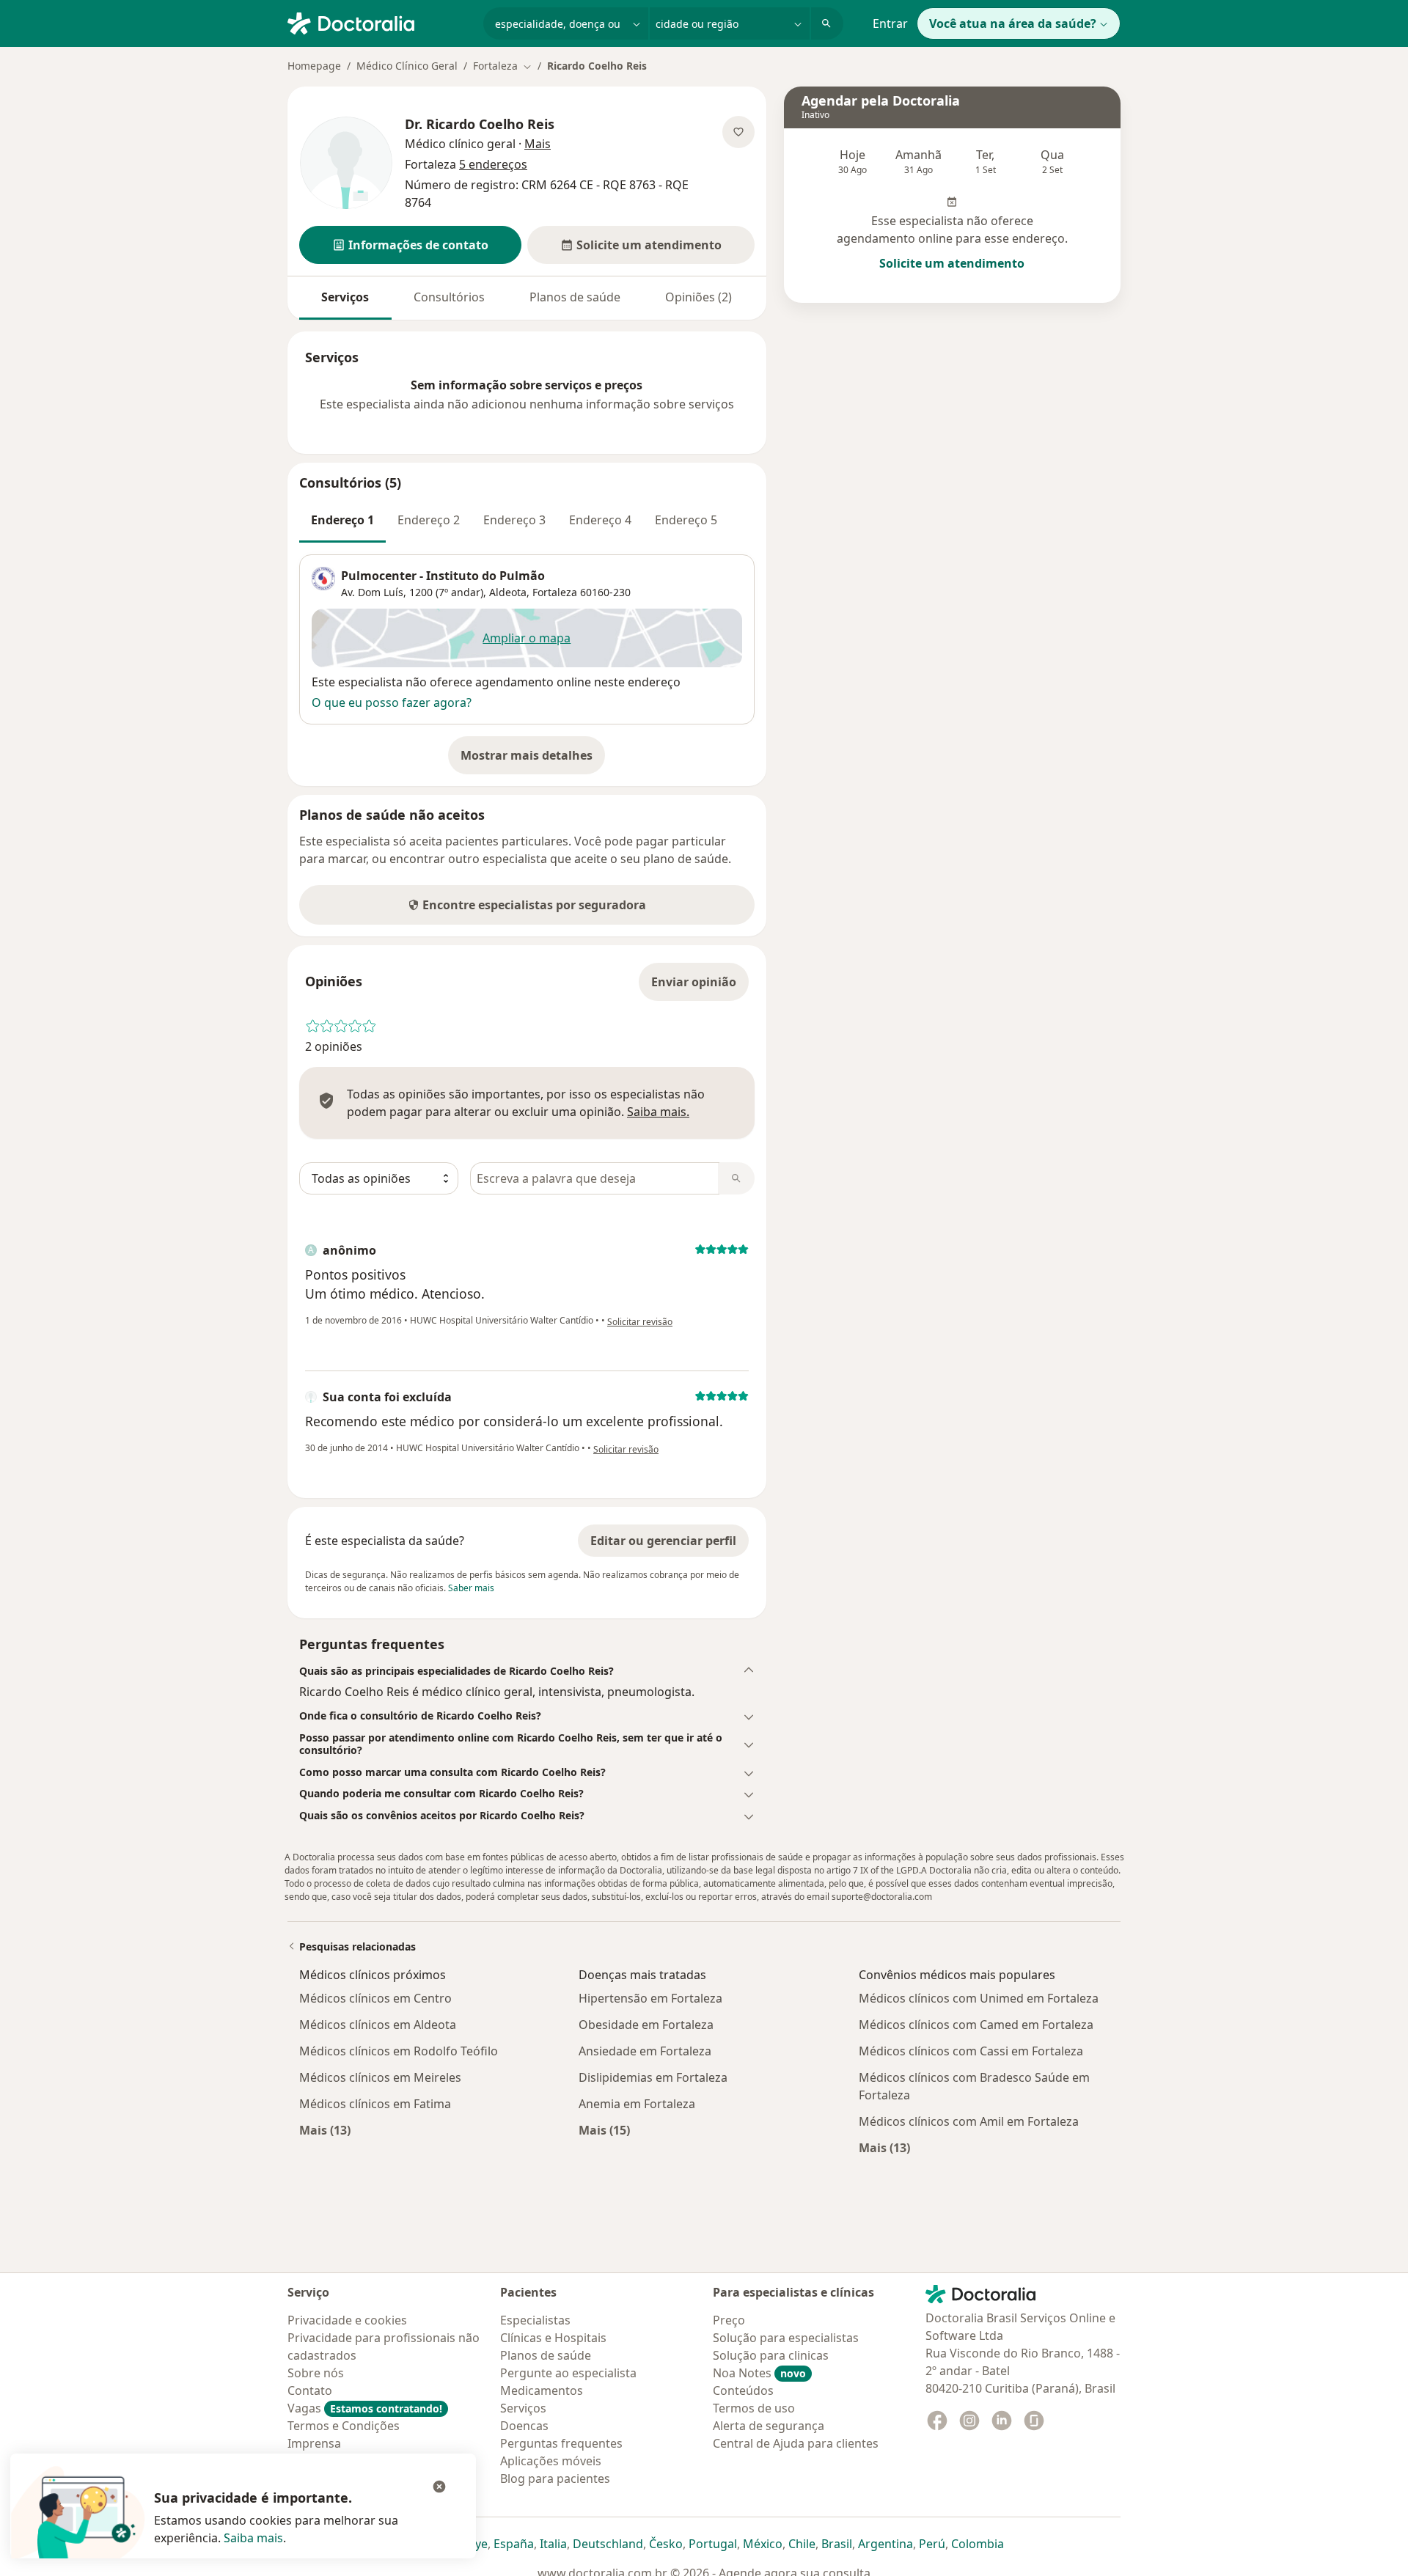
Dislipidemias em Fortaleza (653, 2077)
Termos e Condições (344, 2426)
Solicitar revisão (640, 1322)
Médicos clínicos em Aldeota (378, 2025)
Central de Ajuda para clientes (796, 2443)
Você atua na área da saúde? (1013, 23)
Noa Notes (759, 2373)
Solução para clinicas (771, 2355)
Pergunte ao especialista (568, 2373)
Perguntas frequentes (561, 2443)
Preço (729, 2320)
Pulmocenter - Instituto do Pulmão (443, 576)
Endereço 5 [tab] (686, 520)
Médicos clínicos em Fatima (375, 2104)
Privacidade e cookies (347, 2320)
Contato (310, 2390)
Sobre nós (316, 2373)
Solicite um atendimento (952, 263)
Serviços (345, 297)
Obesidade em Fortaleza (646, 2025)
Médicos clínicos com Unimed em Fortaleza (979, 1998)
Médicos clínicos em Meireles (380, 2077)
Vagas (365, 2408)
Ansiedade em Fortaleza (645, 2051)
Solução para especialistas (786, 2338)
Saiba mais (253, 2538)
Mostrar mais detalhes (533, 760)
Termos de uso (754, 2408)
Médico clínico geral (460, 144)
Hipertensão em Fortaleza (650, 1998)
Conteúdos (743, 2390)
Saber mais (471, 1588)
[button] (410, 245)
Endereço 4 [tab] (600, 520)
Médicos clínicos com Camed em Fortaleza (976, 2025)
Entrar (890, 23)
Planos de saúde (575, 297)
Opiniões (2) (698, 297)
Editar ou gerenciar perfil (663, 1541)
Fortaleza (555, 592)
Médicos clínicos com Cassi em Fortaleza (971, 2051)
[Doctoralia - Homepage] (379, 22)
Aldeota (508, 592)
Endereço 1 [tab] (342, 520)
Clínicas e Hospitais (553, 2338)
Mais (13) (325, 2130)
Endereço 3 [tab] (514, 520)
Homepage (314, 66)
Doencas (524, 2426)
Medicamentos (542, 2390)
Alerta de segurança (769, 2426)
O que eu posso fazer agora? (392, 702)
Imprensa (314, 2443)
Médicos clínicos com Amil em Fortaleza (969, 2121)
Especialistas (535, 2320)
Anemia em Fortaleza (637, 2104)
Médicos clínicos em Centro (375, 1998)
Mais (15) (604, 2130)
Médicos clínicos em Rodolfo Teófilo (399, 2051)
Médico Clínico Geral (407, 66)
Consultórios (449, 297)
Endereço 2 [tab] (429, 520)
